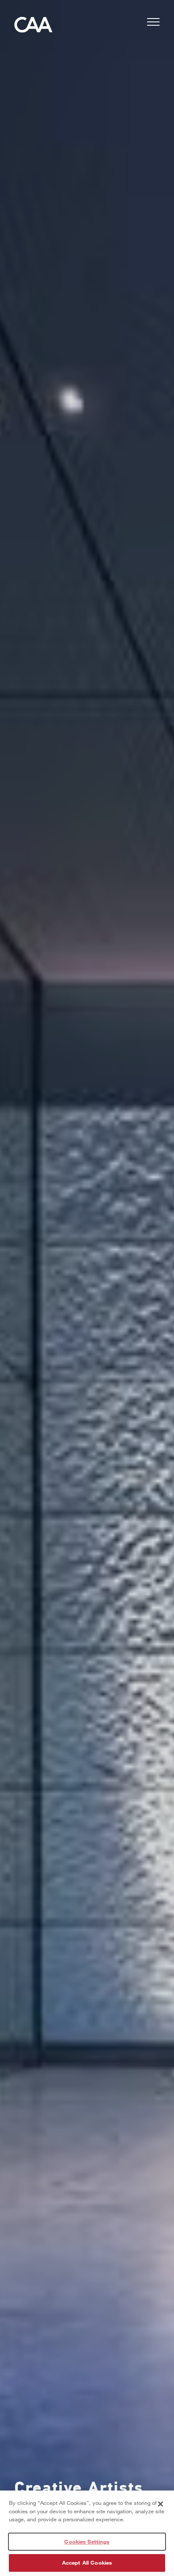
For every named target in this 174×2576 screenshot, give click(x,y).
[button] (153, 23)
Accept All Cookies (87, 2563)
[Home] (33, 27)
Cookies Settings (87, 2541)
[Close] (160, 2504)
